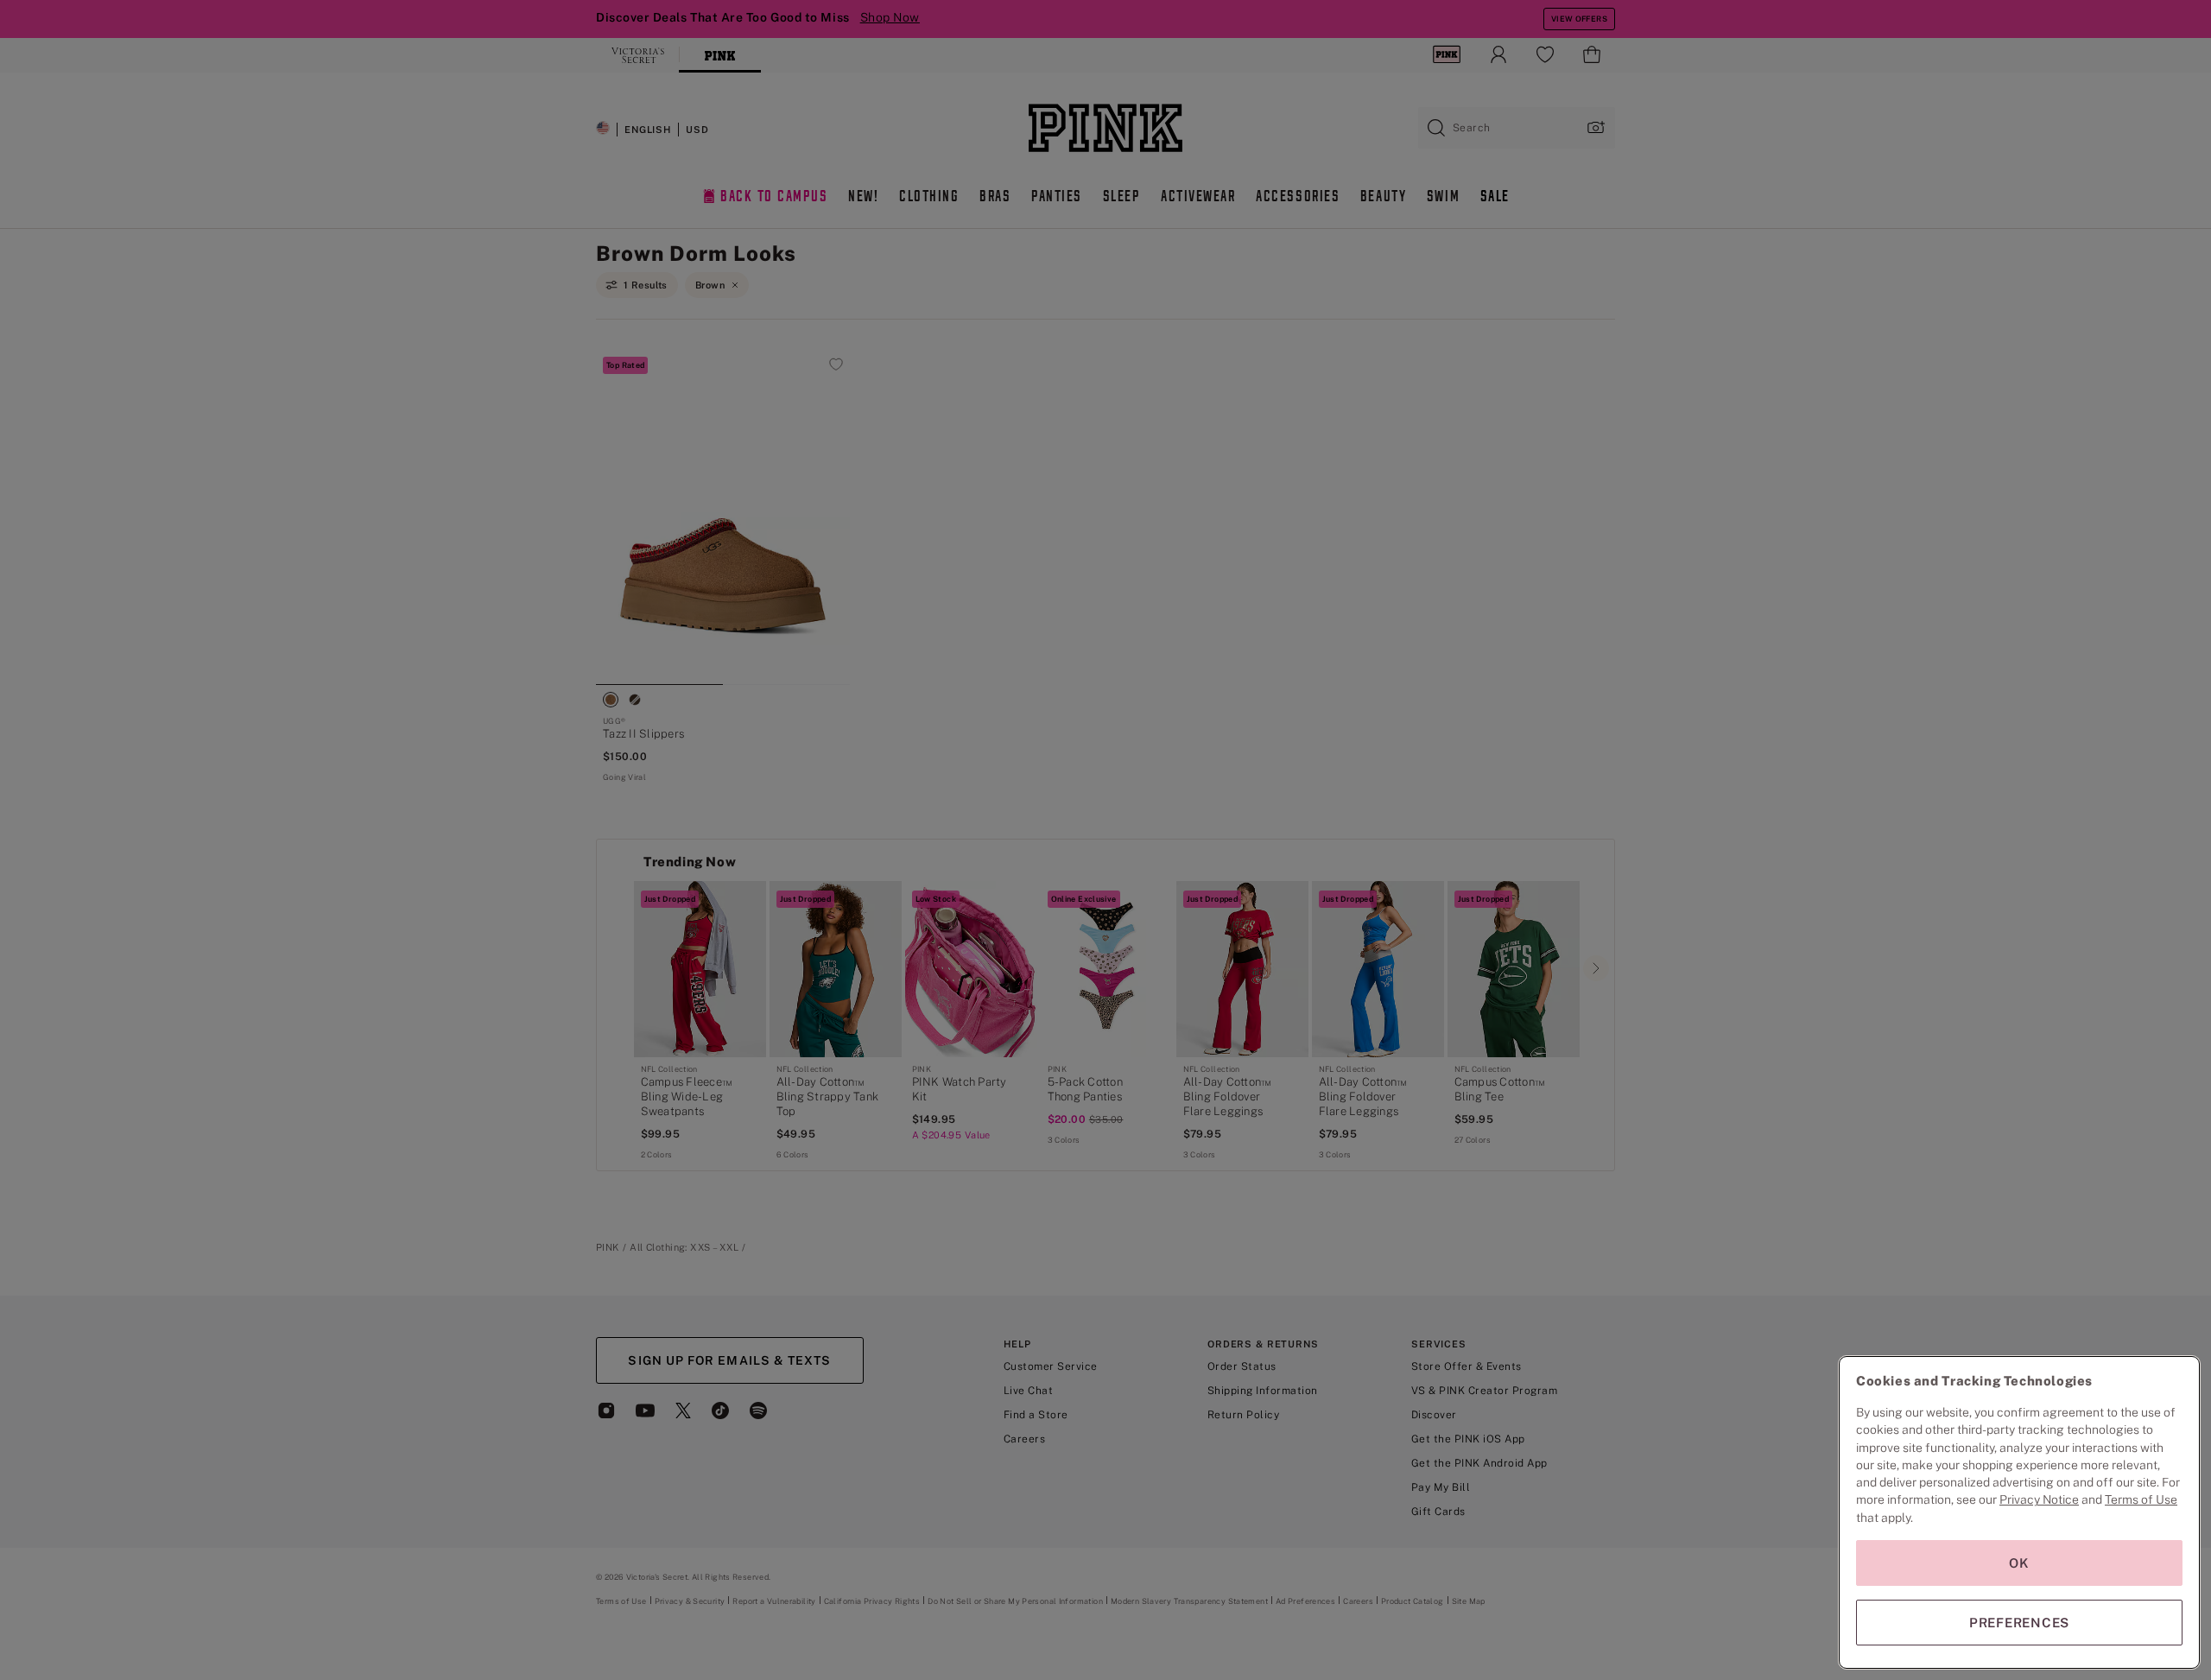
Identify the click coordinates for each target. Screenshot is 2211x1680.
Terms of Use (2141, 1499)
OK (2019, 1563)
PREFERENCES (2019, 1623)
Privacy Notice (2039, 1499)
